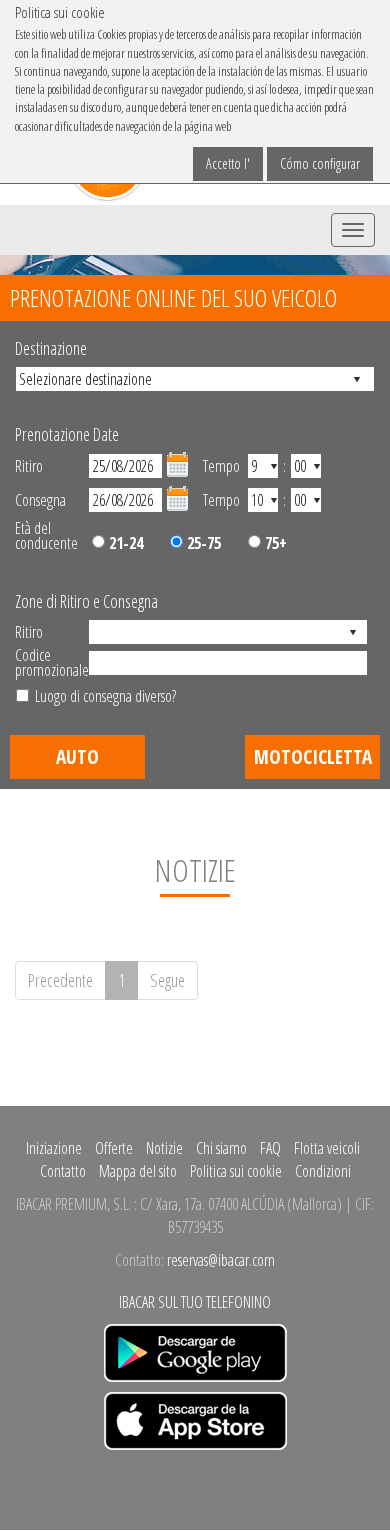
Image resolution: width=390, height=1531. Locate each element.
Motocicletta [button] (313, 756)
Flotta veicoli (327, 1148)
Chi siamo (221, 1148)
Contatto (63, 1171)
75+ (274, 543)
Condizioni (323, 1171)
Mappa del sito (138, 1171)
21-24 (124, 543)
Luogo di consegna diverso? (105, 696)
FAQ (270, 1148)
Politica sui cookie (236, 1171)
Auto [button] (77, 756)
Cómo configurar (320, 163)
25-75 (202, 543)
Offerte (114, 1148)
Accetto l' (228, 163)
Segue (167, 980)
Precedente (60, 980)
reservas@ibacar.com (221, 1260)
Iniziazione (54, 1148)
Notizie (164, 1148)
